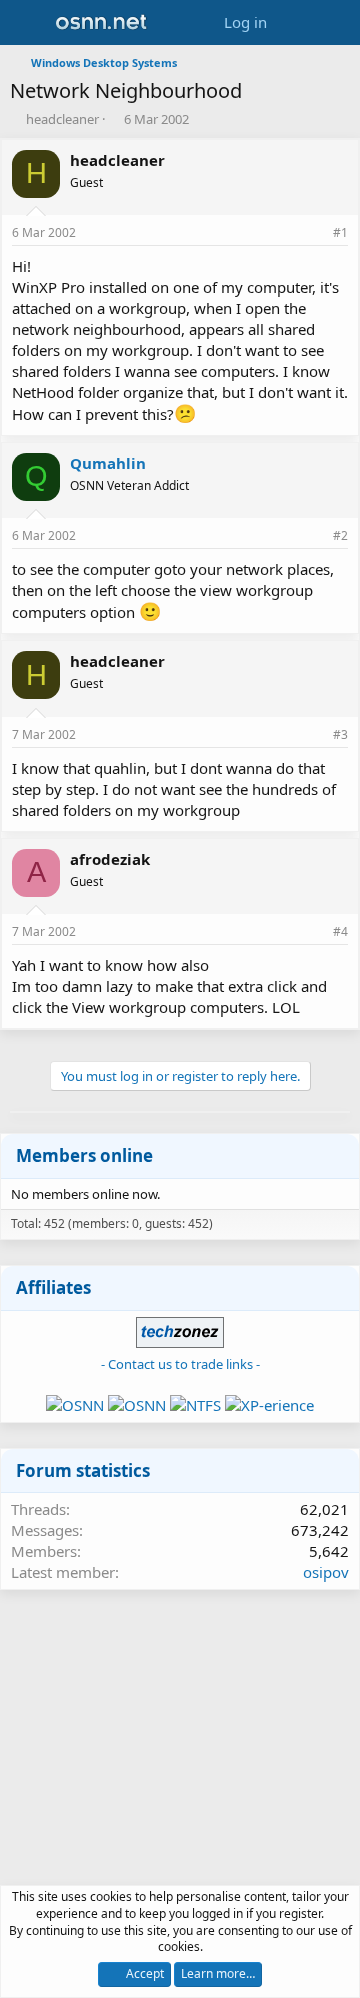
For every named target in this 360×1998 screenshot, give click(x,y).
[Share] (313, 233)
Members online (84, 1155)
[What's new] (296, 22)
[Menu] (27, 23)
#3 (340, 734)
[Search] (336, 22)
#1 (340, 232)
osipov (326, 1572)
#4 (340, 931)
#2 (340, 535)
